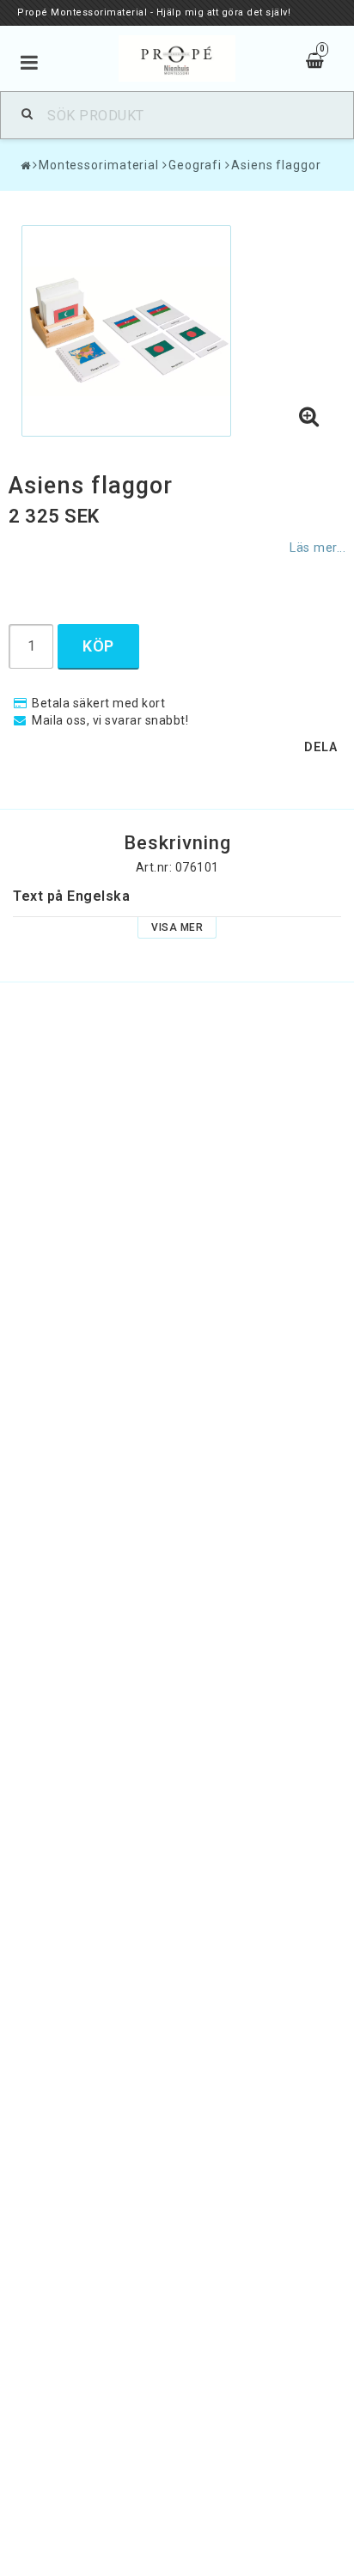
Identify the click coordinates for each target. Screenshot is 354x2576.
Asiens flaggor (276, 165)
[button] (309, 418)
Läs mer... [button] (317, 548)
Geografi (195, 165)
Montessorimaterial (99, 165)
